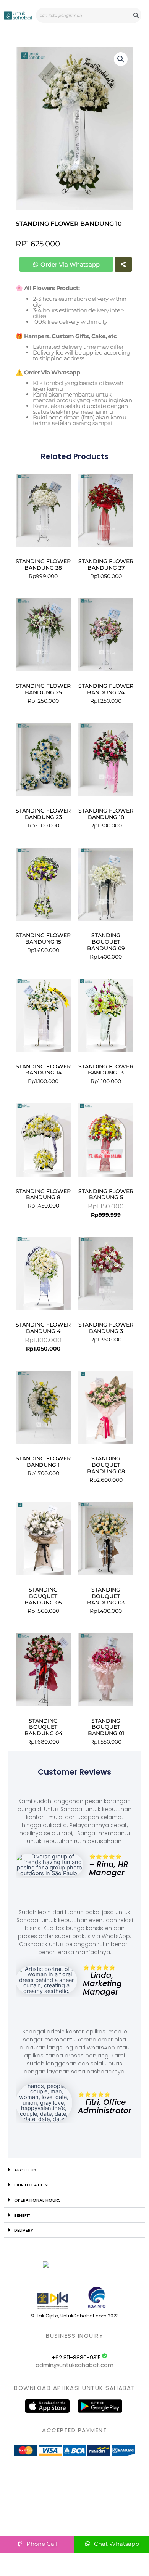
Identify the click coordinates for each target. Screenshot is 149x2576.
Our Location (31, 2185)
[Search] (136, 15)
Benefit (22, 2215)
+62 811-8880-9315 (76, 2358)
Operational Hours (37, 2200)
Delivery (24, 2230)
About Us (25, 2170)
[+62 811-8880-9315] (104, 2356)
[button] (121, 59)
